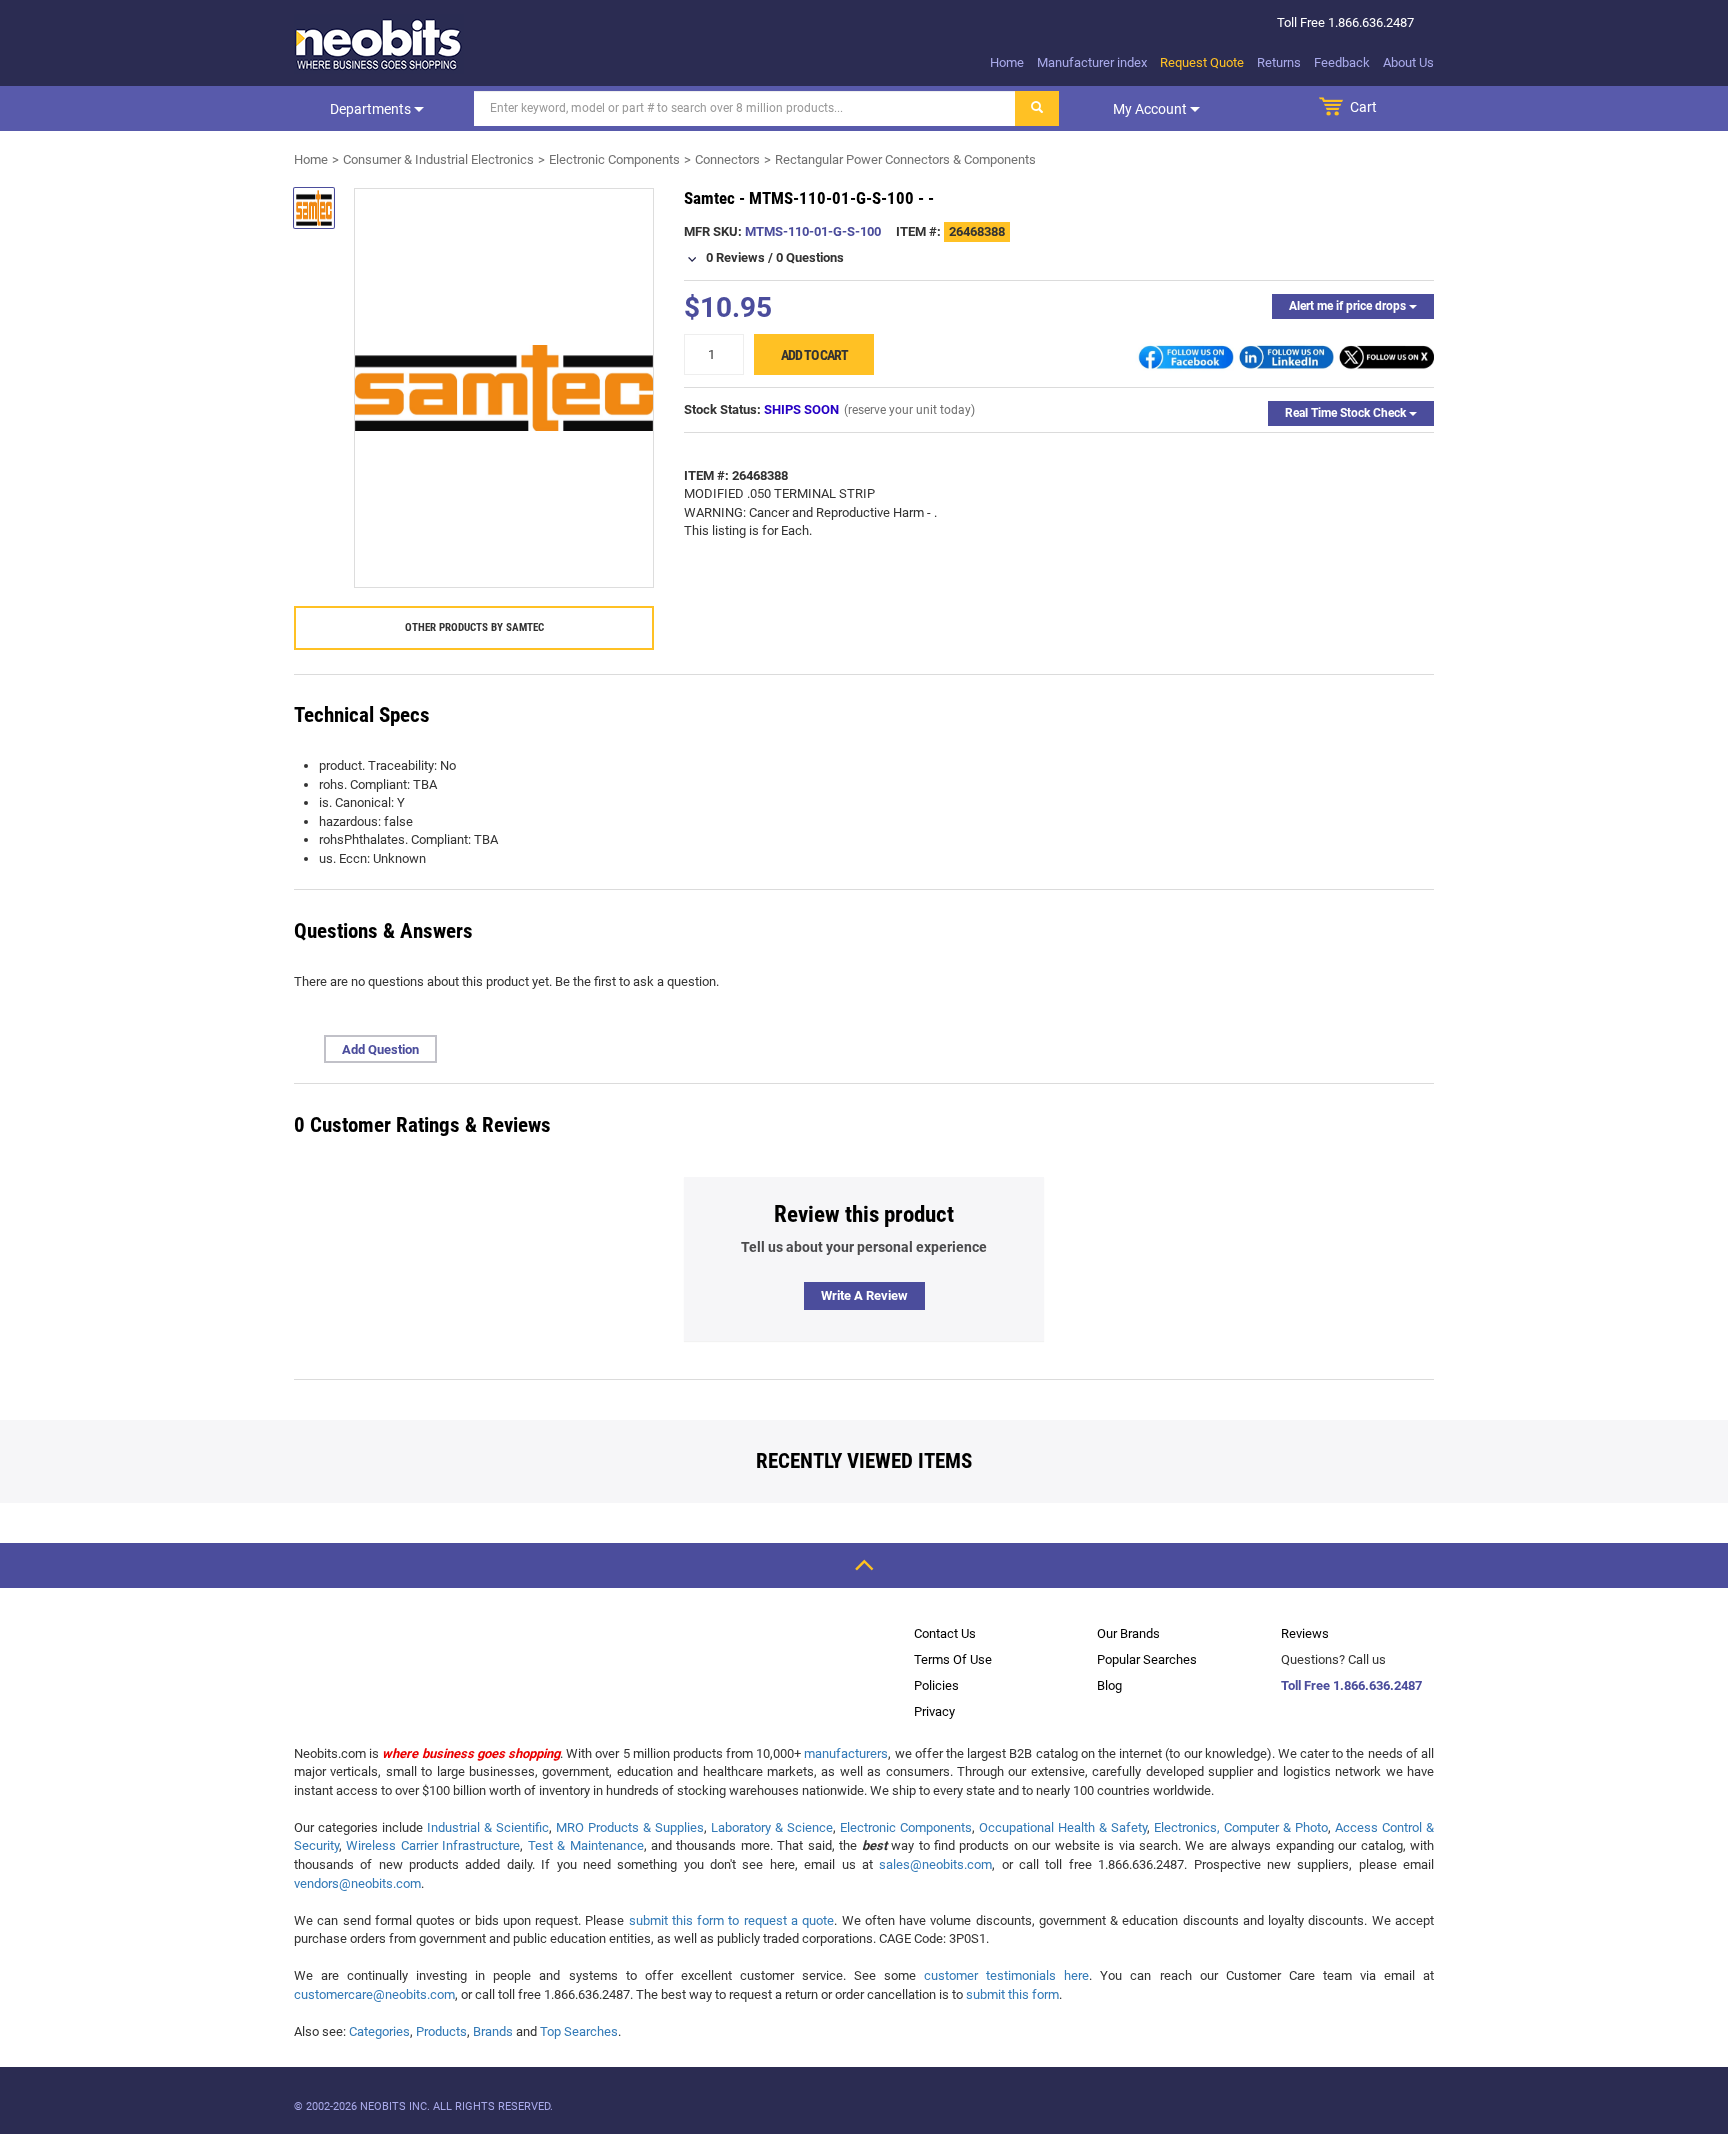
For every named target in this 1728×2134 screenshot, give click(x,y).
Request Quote (1202, 62)
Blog (1109, 1685)
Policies (936, 1685)
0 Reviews (735, 257)
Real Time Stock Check (1347, 413)
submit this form (1012, 1994)
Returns (1279, 62)
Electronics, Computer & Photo (1241, 1827)
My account (1151, 109)
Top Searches (579, 2031)
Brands (493, 2031)
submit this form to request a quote (732, 1920)
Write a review (864, 1295)
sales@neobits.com (935, 1864)
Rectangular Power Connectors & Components (905, 159)
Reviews (1305, 1633)
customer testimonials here (1006, 1975)
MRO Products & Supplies (630, 1827)
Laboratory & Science (772, 1827)
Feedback (1342, 62)
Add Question (380, 1049)
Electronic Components (614, 159)
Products (441, 2031)
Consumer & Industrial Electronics (438, 159)
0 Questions (810, 257)
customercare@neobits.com (374, 1994)
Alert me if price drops (1349, 306)
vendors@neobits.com (357, 1883)
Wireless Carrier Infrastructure (433, 1845)
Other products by (474, 627)
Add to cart (814, 355)
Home (1007, 62)
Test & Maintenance (586, 1845)
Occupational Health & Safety (1063, 1827)
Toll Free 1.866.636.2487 (1351, 1685)
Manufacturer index (1092, 62)
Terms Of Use (953, 1659)
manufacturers (846, 1753)
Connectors (727, 159)
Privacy (934, 1711)
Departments (372, 109)
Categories (379, 2031)
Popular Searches (1147, 1659)
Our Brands (1128, 1633)
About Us (1408, 62)
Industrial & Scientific (488, 1827)
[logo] (379, 44)
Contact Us (945, 1633)
